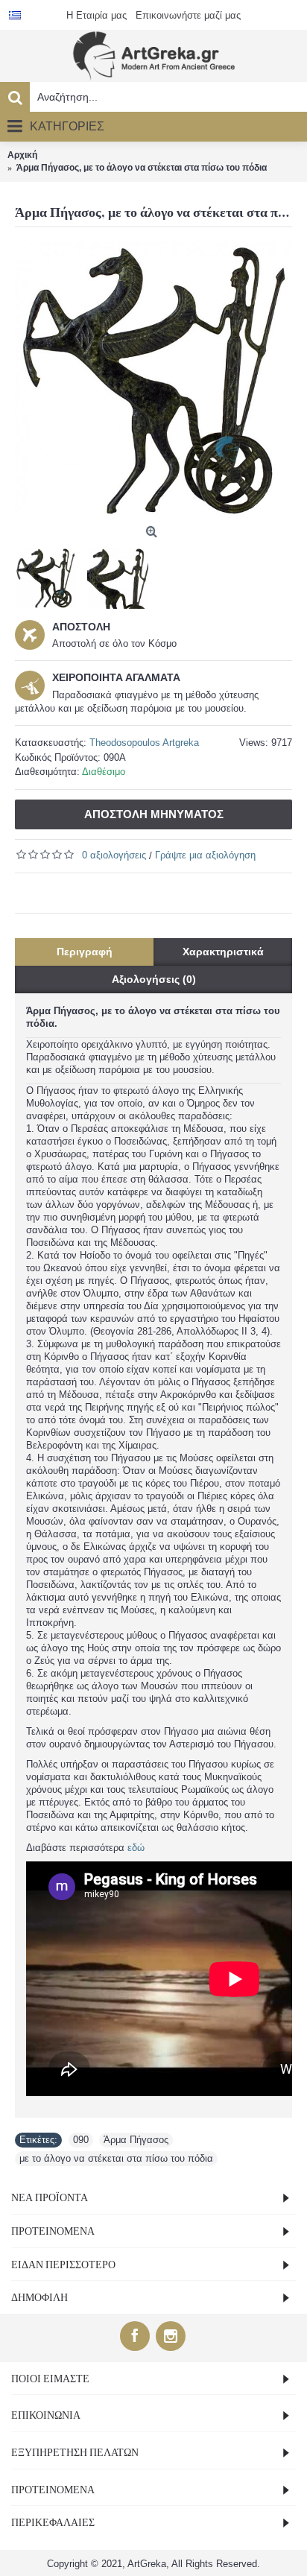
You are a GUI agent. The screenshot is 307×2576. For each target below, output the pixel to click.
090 (81, 2140)
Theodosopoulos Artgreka (144, 743)
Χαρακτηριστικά (223, 952)
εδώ (136, 1848)
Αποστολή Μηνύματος (154, 814)
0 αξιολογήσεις (114, 855)
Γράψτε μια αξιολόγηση (205, 855)
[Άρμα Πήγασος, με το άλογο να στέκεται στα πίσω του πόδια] (153, 381)
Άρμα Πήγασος (136, 2140)
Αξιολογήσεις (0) (154, 979)
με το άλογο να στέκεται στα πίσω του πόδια (116, 2158)
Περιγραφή (85, 952)
